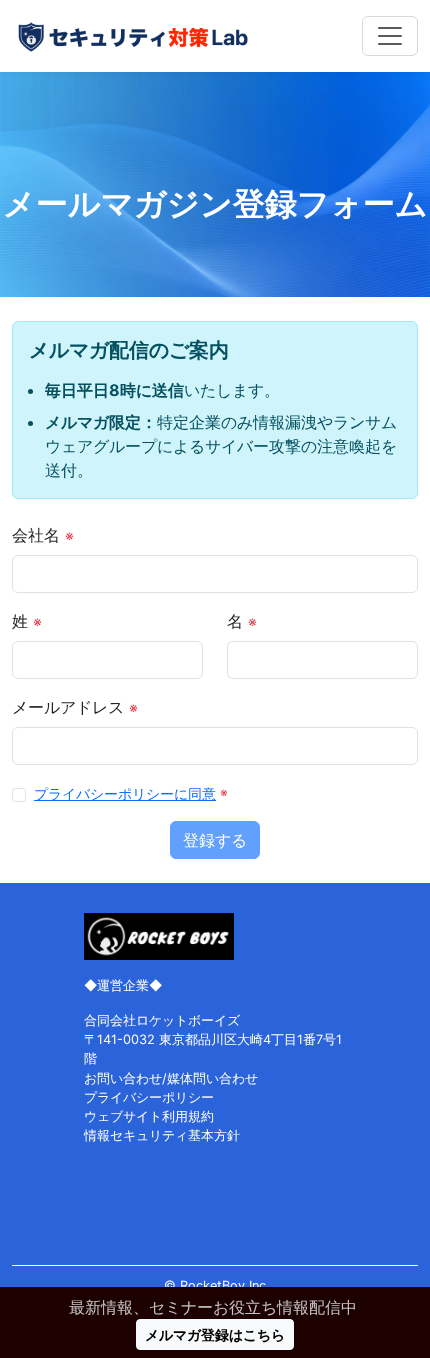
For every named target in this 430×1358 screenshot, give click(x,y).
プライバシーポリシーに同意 (125, 793)
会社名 (43, 535)
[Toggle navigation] (390, 36)
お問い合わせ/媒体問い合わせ (171, 1078)
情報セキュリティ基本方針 (162, 1135)
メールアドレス (75, 707)
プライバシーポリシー (149, 1097)
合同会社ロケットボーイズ (162, 1020)
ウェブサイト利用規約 (149, 1116)
